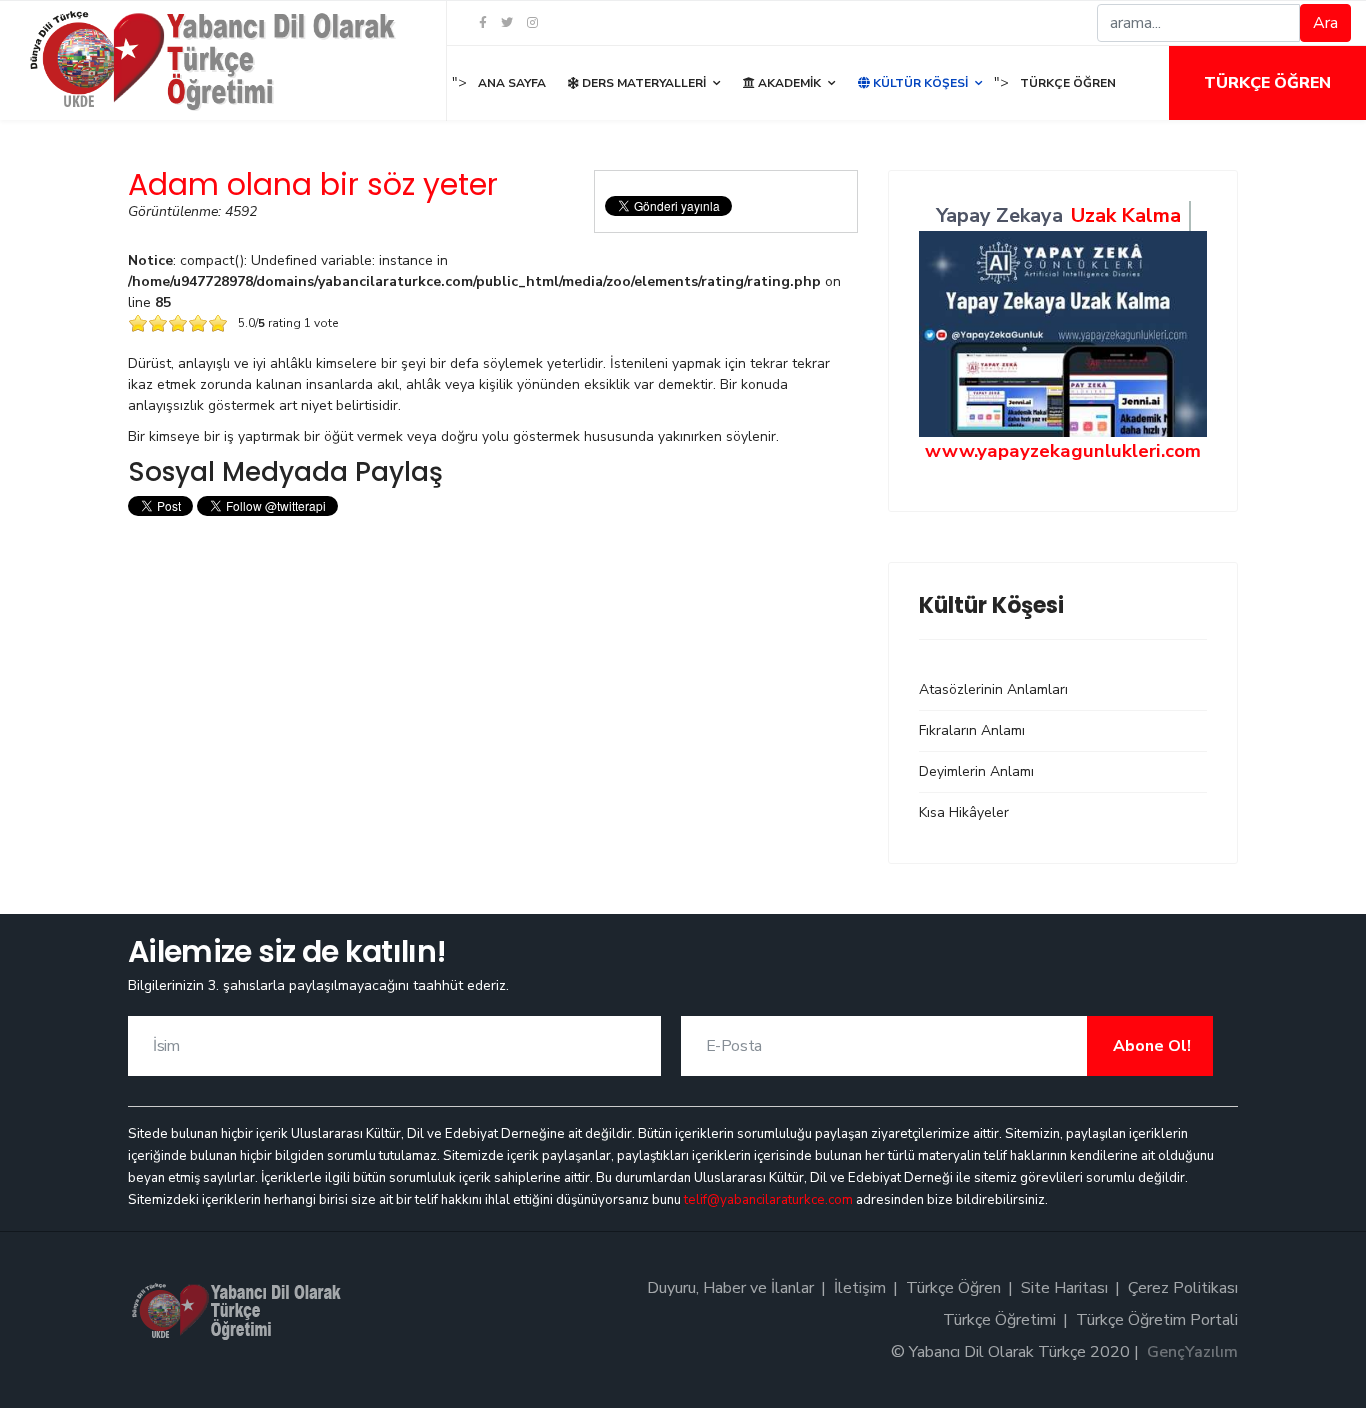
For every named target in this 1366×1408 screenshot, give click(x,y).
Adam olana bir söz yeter (313, 184)
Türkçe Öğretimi (999, 1320)
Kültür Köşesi (919, 83)
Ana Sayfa (512, 83)
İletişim (860, 1288)
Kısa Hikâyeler (964, 812)
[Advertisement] (493, 662)
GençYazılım (1192, 1352)
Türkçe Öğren (1267, 83)
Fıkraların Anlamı (972, 730)
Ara (1325, 23)
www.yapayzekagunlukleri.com (1063, 451)
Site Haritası (1064, 1288)
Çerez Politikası (1183, 1288)
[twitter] (507, 23)
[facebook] (483, 23)
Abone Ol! (1150, 1046)
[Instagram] (532, 23)
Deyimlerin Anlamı (976, 771)
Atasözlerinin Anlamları (993, 689)
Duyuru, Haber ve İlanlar (730, 1288)
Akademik (788, 83)
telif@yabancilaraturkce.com (768, 1200)
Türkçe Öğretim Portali (1157, 1320)
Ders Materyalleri (642, 83)
